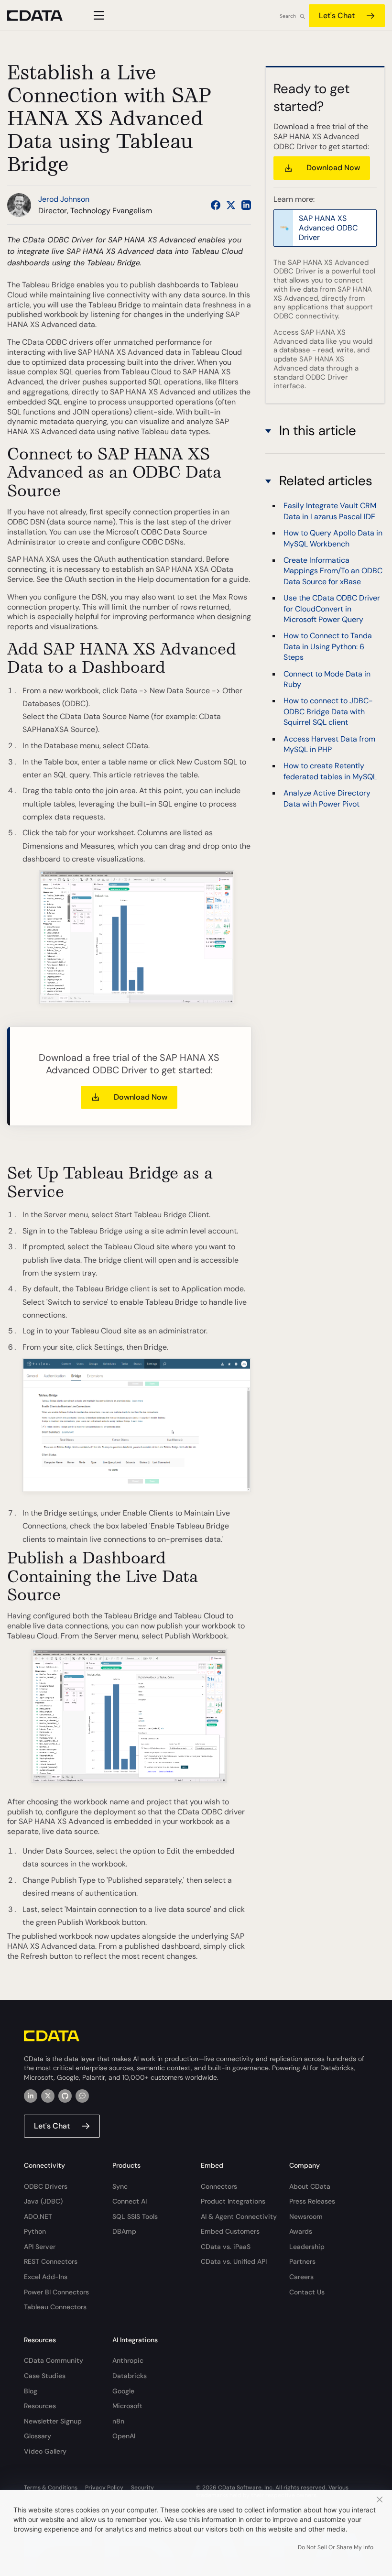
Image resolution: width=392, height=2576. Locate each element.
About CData (310, 2186)
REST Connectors (51, 2261)
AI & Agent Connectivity (239, 2216)
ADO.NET (38, 2216)
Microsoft (127, 2406)
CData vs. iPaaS (226, 2247)
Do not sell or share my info (336, 2547)
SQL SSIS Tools (135, 2216)
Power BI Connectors (56, 2292)
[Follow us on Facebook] (216, 205)
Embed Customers (230, 2231)
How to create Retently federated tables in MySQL (330, 771)
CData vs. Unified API (234, 2261)
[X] (48, 2096)
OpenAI (124, 2436)
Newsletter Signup (53, 2421)
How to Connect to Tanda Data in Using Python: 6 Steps (328, 646)
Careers (301, 2277)
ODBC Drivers (46, 2186)
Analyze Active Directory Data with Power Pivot (327, 798)
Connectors (219, 2186)
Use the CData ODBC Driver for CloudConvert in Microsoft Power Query (332, 609)
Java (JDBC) (43, 2201)
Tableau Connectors (55, 2307)
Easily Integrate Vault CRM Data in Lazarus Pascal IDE (330, 511)
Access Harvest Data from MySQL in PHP (329, 744)
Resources (40, 2406)
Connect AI (130, 2201)
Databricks (130, 2376)
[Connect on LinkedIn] (246, 205)
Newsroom (306, 2216)
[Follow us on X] (231, 205)
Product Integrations (233, 2201)
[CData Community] (82, 2096)
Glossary (38, 2436)
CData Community (54, 2360)
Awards (301, 2231)
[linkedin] (31, 2096)
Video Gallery (45, 2451)
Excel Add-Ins (46, 2277)
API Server (40, 2247)
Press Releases (312, 2201)
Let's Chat (337, 16)
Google (123, 2391)
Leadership (307, 2247)
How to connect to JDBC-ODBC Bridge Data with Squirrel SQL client (328, 711)
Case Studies (45, 2376)
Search (288, 16)
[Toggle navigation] (97, 15)
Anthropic (128, 2360)
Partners (302, 2261)
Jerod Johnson (64, 199)
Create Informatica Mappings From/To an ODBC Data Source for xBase (333, 571)
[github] (65, 2096)
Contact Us (307, 2292)
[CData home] (42, 16)
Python (35, 2231)
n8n (118, 2421)
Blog (31, 2391)
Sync (120, 2186)
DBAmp (124, 2231)
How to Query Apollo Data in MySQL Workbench (333, 538)
